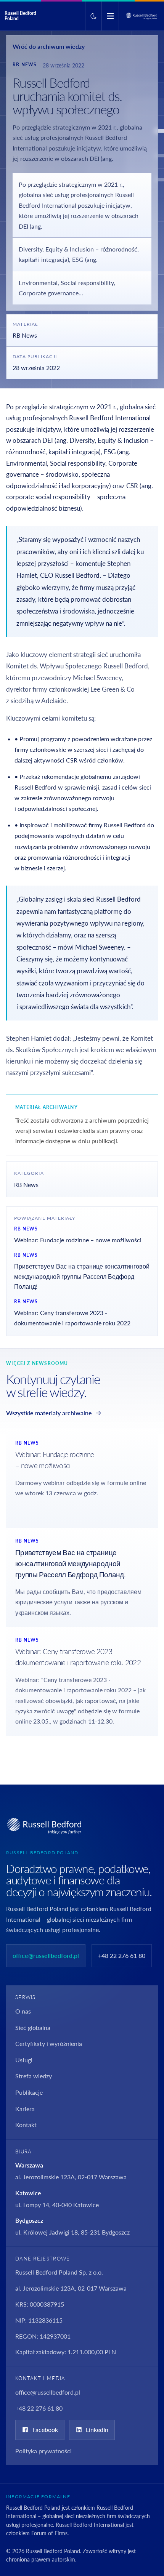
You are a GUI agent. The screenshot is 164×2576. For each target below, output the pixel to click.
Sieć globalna (33, 2027)
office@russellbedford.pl (46, 1955)
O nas (23, 2011)
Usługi (24, 2060)
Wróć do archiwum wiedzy (49, 46)
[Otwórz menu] (110, 16)
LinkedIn (97, 2429)
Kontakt (26, 2125)
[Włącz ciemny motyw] (93, 16)
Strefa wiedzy (34, 2076)
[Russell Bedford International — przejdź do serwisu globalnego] (141, 16)
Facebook (45, 2429)
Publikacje (29, 2092)
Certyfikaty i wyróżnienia (49, 2043)
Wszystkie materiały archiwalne (49, 1413)
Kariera (25, 2109)
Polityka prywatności (43, 2451)
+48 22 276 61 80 (122, 1955)
